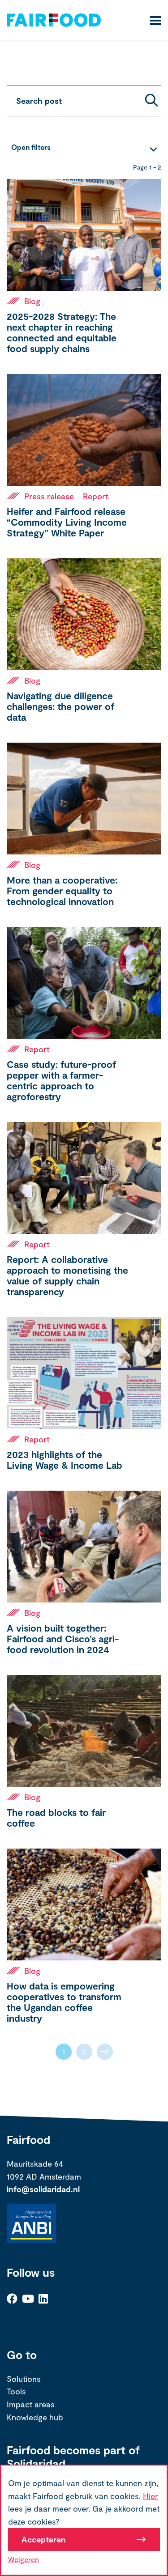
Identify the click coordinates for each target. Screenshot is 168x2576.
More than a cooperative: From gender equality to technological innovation (62, 891)
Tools (16, 2391)
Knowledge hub (35, 2417)
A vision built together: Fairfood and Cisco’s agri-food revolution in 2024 (63, 1639)
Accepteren (44, 2539)
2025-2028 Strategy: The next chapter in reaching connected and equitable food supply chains (62, 332)
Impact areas (31, 2404)
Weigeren (24, 2559)
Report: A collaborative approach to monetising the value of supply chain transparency (67, 1275)
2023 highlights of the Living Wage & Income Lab (65, 1460)
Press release (49, 496)
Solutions (24, 2379)
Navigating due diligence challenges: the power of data (60, 706)
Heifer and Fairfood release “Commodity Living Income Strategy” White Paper (67, 522)
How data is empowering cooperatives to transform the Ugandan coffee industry (64, 2002)
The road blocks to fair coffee (56, 1817)
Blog (32, 301)
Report (96, 496)
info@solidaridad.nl (43, 2189)
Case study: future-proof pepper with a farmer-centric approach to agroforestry (61, 1080)
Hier (150, 2496)
